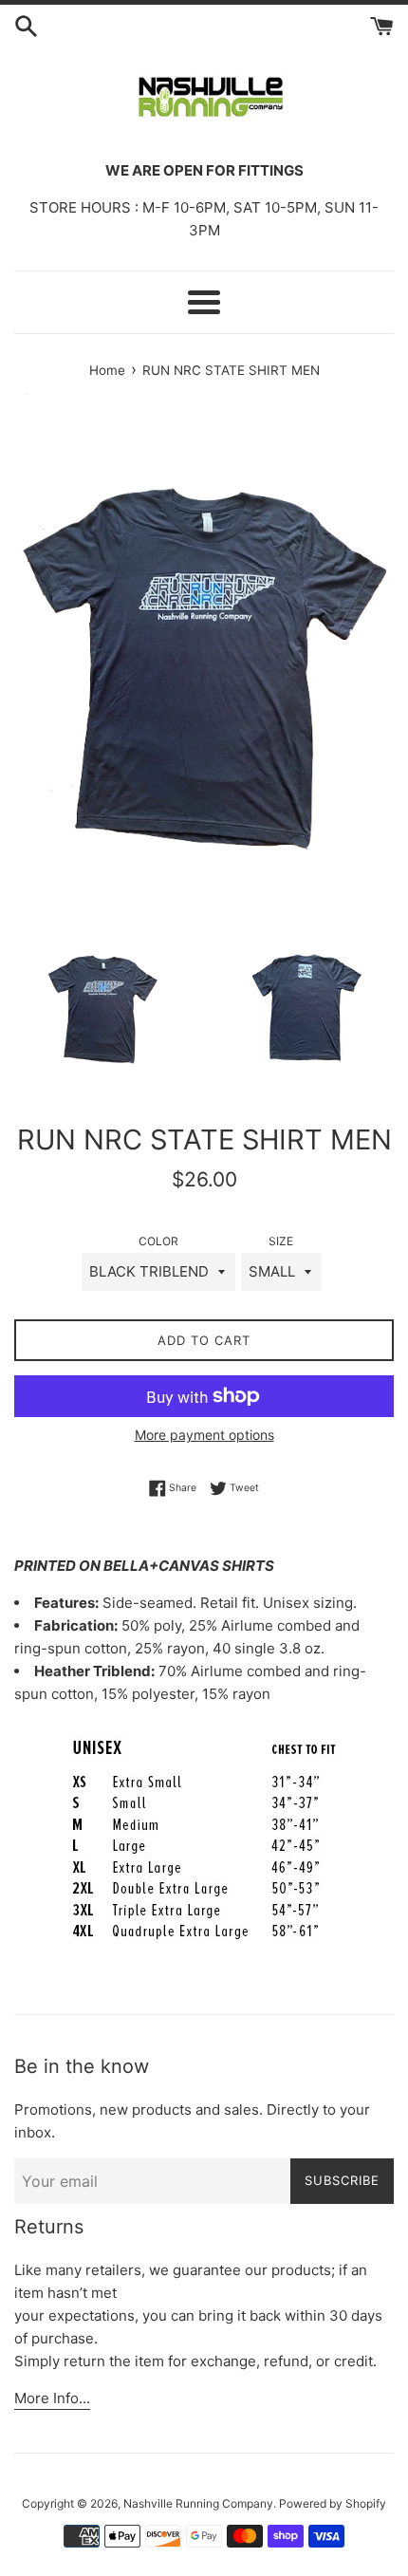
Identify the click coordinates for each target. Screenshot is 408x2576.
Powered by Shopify (333, 2503)
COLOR (158, 1241)
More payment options (204, 1435)
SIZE (281, 1241)
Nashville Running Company (198, 2503)
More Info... (52, 2398)
